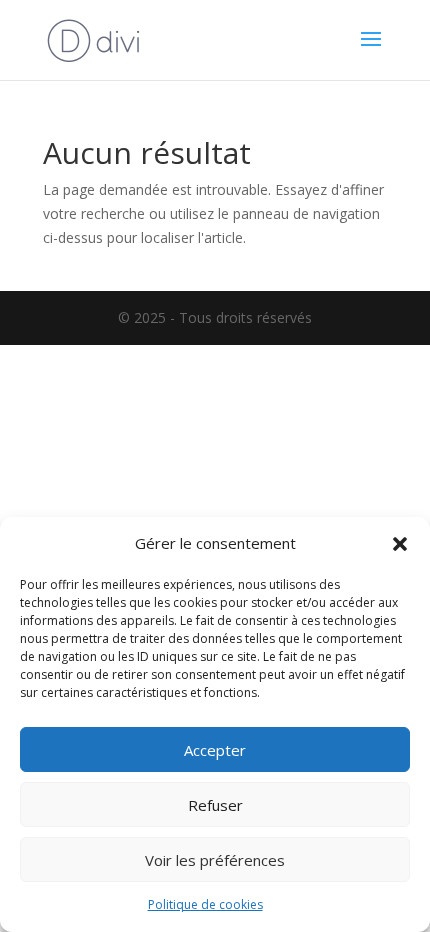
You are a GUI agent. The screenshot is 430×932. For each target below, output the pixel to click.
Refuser (215, 805)
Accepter (215, 750)
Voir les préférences (215, 860)
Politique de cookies (205, 904)
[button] (400, 544)
